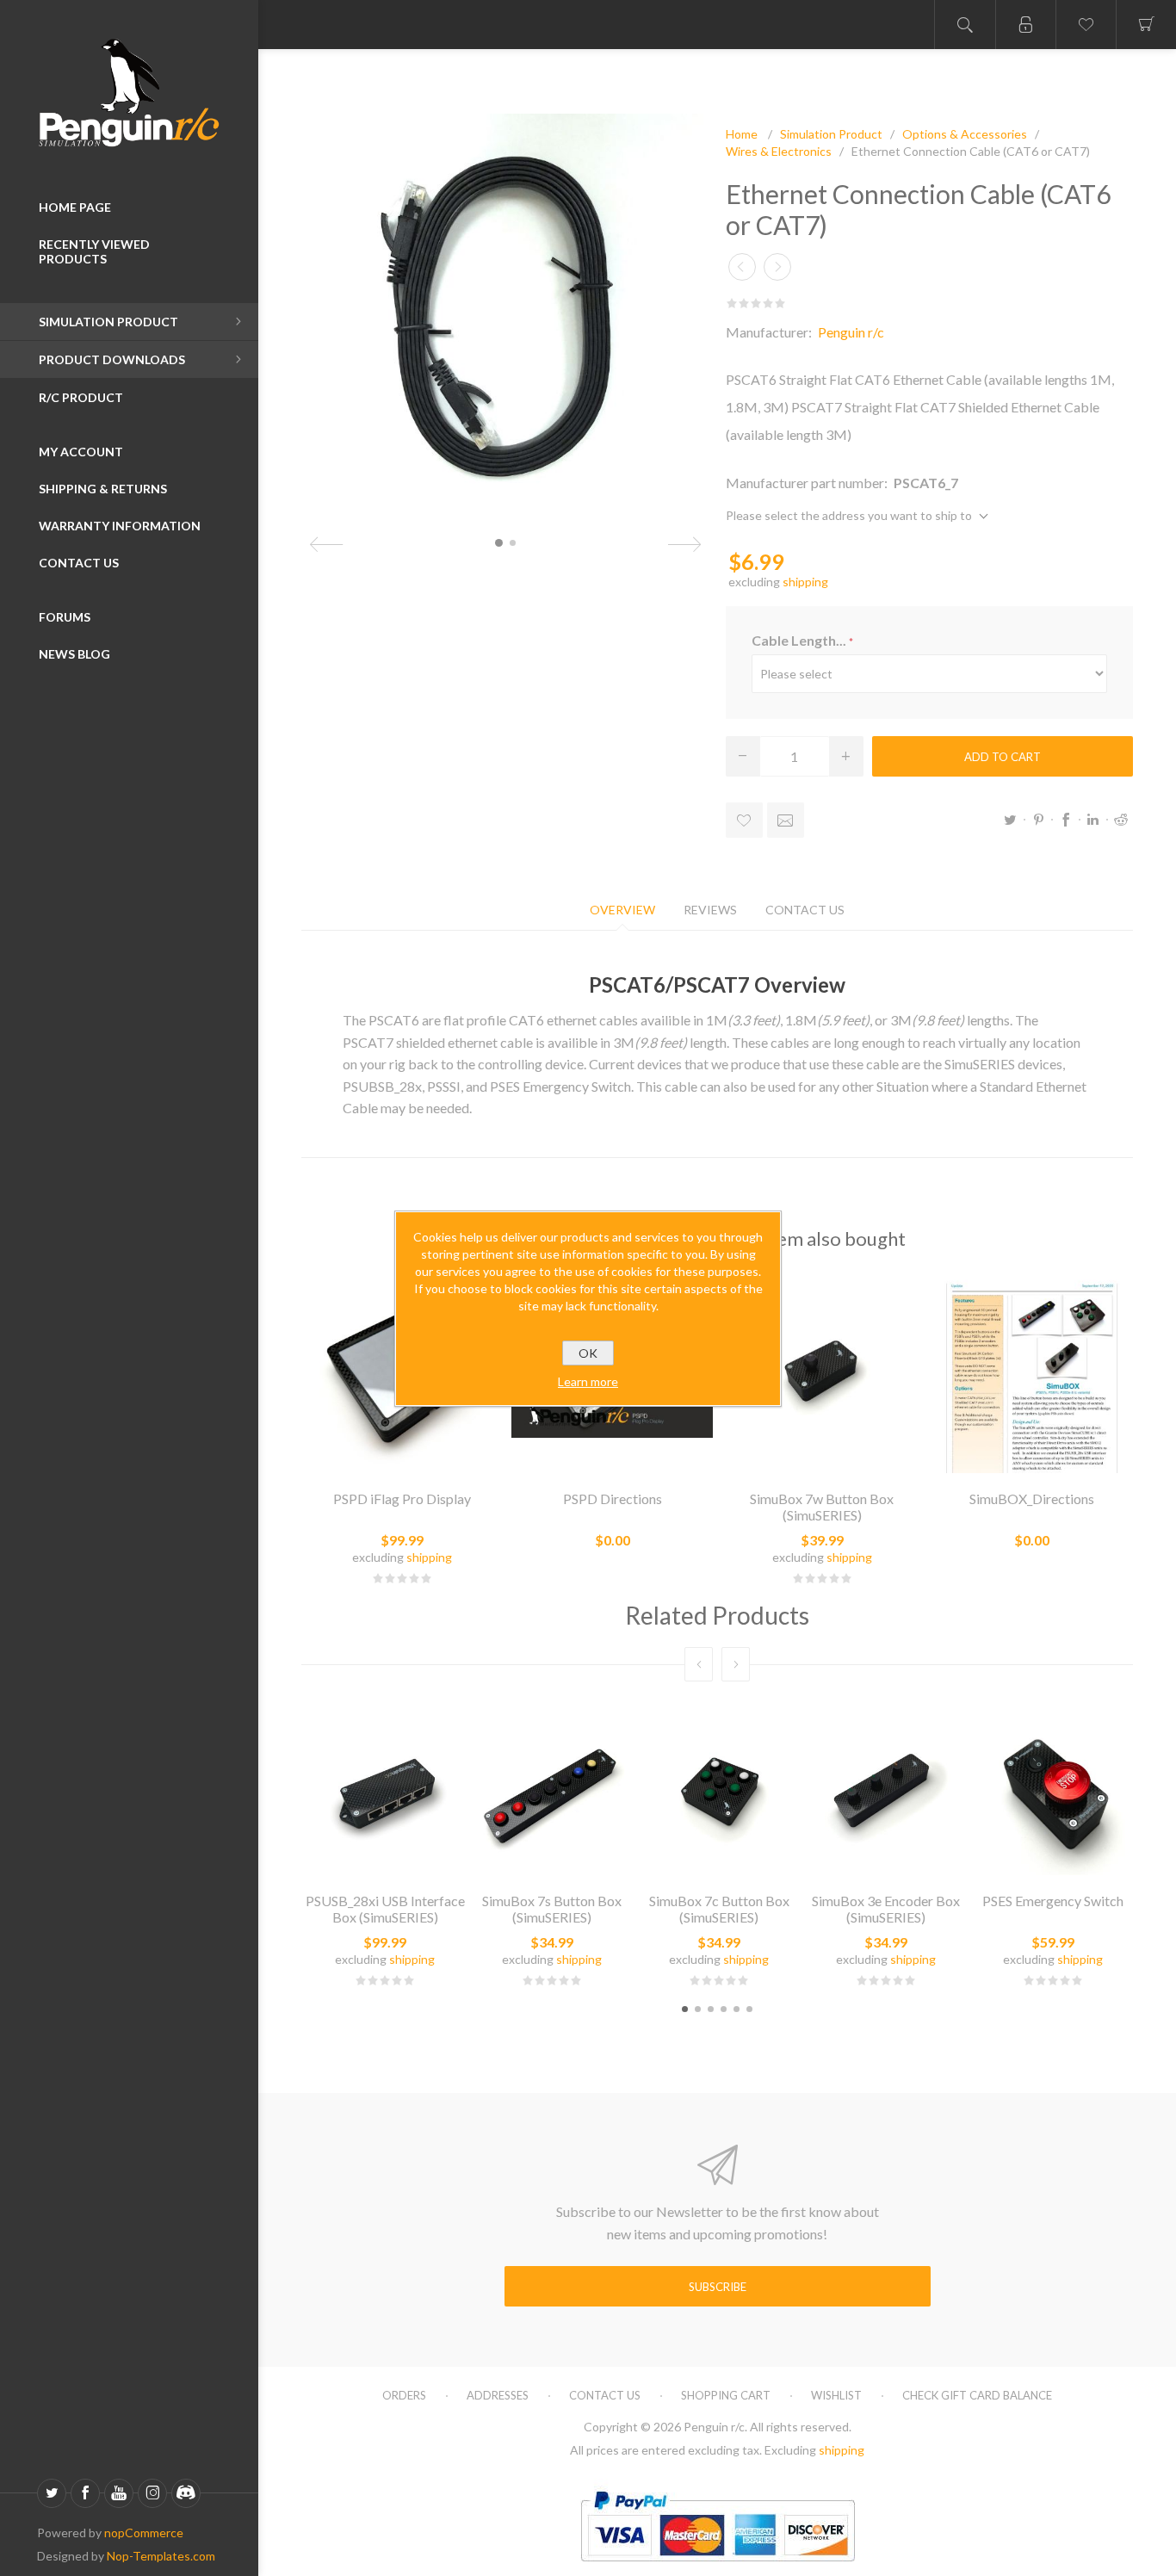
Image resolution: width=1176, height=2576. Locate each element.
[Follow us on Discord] (186, 2493)
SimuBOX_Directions (1032, 1499)
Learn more (588, 1381)
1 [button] (685, 2009)
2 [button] (698, 2009)
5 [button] (737, 2009)
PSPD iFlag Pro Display (402, 1499)
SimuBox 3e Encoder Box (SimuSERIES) (886, 1909)
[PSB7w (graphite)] (822, 1372)
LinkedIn (1093, 820)
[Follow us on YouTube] (119, 2493)
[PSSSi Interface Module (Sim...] (742, 267)
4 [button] (724, 2009)
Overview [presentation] (622, 910)
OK (588, 1353)
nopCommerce (144, 2533)
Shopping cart (726, 2395)
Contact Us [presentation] (805, 910)
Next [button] (736, 1664)
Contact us (605, 2395)
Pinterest (1038, 820)
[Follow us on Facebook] (85, 2493)
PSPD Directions (613, 1499)
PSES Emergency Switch (1053, 1901)
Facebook (1066, 820)
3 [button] (711, 2009)
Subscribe (718, 2287)
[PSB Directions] (1032, 1372)
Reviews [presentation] (710, 910)
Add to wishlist (744, 820)
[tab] (622, 910)
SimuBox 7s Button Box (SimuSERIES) (552, 1909)
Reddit (1121, 820)
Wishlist (836, 2395)
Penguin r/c (851, 332)
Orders (404, 2395)
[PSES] (1053, 1792)
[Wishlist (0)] (1086, 25)
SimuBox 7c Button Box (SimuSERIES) (719, 1909)
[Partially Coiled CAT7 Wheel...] (777, 267)
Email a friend (786, 820)
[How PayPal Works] (718, 2569)
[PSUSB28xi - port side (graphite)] (385, 1792)
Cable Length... (800, 640)
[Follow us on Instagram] (152, 2493)
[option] (385, 1847)
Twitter (1011, 820)
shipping (805, 582)
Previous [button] (699, 1664)
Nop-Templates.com (161, 2556)
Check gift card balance (977, 2395)
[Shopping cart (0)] (1146, 25)
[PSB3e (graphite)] (886, 1792)
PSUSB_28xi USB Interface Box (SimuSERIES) (385, 1909)
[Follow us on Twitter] (52, 2493)
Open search (965, 25)
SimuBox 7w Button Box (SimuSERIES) (822, 1507)
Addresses (498, 2395)
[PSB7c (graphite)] (719, 1792)
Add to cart (1003, 757)
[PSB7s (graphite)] (552, 1792)
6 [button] (749, 2009)
